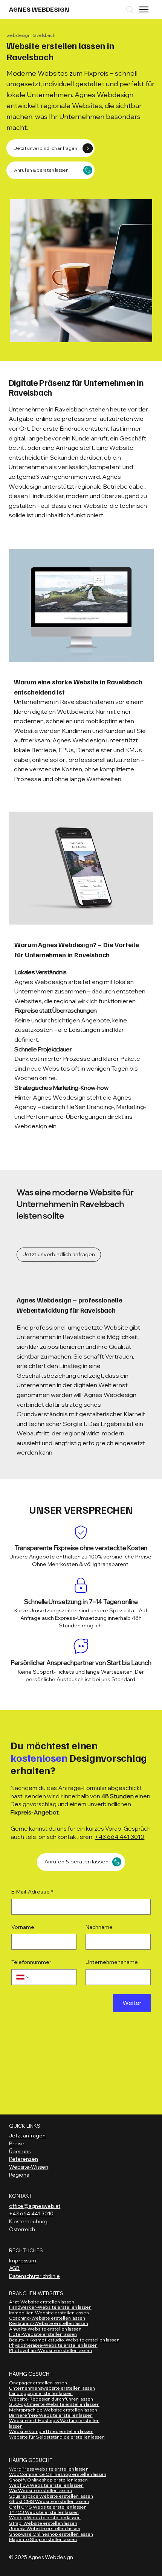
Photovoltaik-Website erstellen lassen (50, 2350)
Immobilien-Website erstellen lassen (49, 2313)
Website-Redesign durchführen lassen (51, 2399)
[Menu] (144, 9)
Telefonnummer (31, 1962)
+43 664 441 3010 (119, 1837)
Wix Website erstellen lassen (40, 2490)
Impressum (23, 2261)
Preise (17, 2143)
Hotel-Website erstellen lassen (43, 2334)
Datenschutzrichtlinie (34, 2276)
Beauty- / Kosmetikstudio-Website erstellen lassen (64, 2340)
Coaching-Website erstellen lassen (47, 2318)
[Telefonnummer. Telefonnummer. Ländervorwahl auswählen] (23, 1977)
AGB (14, 2268)
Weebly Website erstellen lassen (45, 2517)
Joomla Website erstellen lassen (45, 2528)
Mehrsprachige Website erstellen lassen (53, 2410)
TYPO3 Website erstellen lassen (44, 2512)
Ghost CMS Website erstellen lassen (49, 2501)
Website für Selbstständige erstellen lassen (57, 2437)
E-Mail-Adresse (32, 1892)
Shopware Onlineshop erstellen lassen (51, 2534)
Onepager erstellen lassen (38, 2383)
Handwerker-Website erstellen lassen (50, 2307)
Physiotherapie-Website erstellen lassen (53, 2345)
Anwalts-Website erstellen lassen (45, 2329)
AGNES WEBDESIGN (39, 9)
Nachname (99, 1927)
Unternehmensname (112, 1962)
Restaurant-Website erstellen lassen (49, 2323)
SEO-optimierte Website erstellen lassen (54, 2404)
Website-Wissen (29, 2167)
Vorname (23, 1927)
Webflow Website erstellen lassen (46, 2485)
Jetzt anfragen (27, 2136)
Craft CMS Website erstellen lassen (48, 2507)
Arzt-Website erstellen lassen (42, 2302)
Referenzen (24, 2159)
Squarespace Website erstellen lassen (51, 2496)
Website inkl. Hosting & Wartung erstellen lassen (54, 2423)
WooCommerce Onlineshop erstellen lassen (58, 2474)
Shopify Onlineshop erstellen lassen (48, 2480)
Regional (20, 2175)
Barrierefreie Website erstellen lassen (51, 2415)
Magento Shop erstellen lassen (43, 2539)
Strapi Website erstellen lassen (43, 2523)
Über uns (20, 2151)
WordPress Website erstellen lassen (49, 2469)
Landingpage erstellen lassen (41, 2393)
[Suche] (130, 9)
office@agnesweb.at (35, 2206)
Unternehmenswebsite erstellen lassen (52, 2388)
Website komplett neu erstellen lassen (51, 2431)
